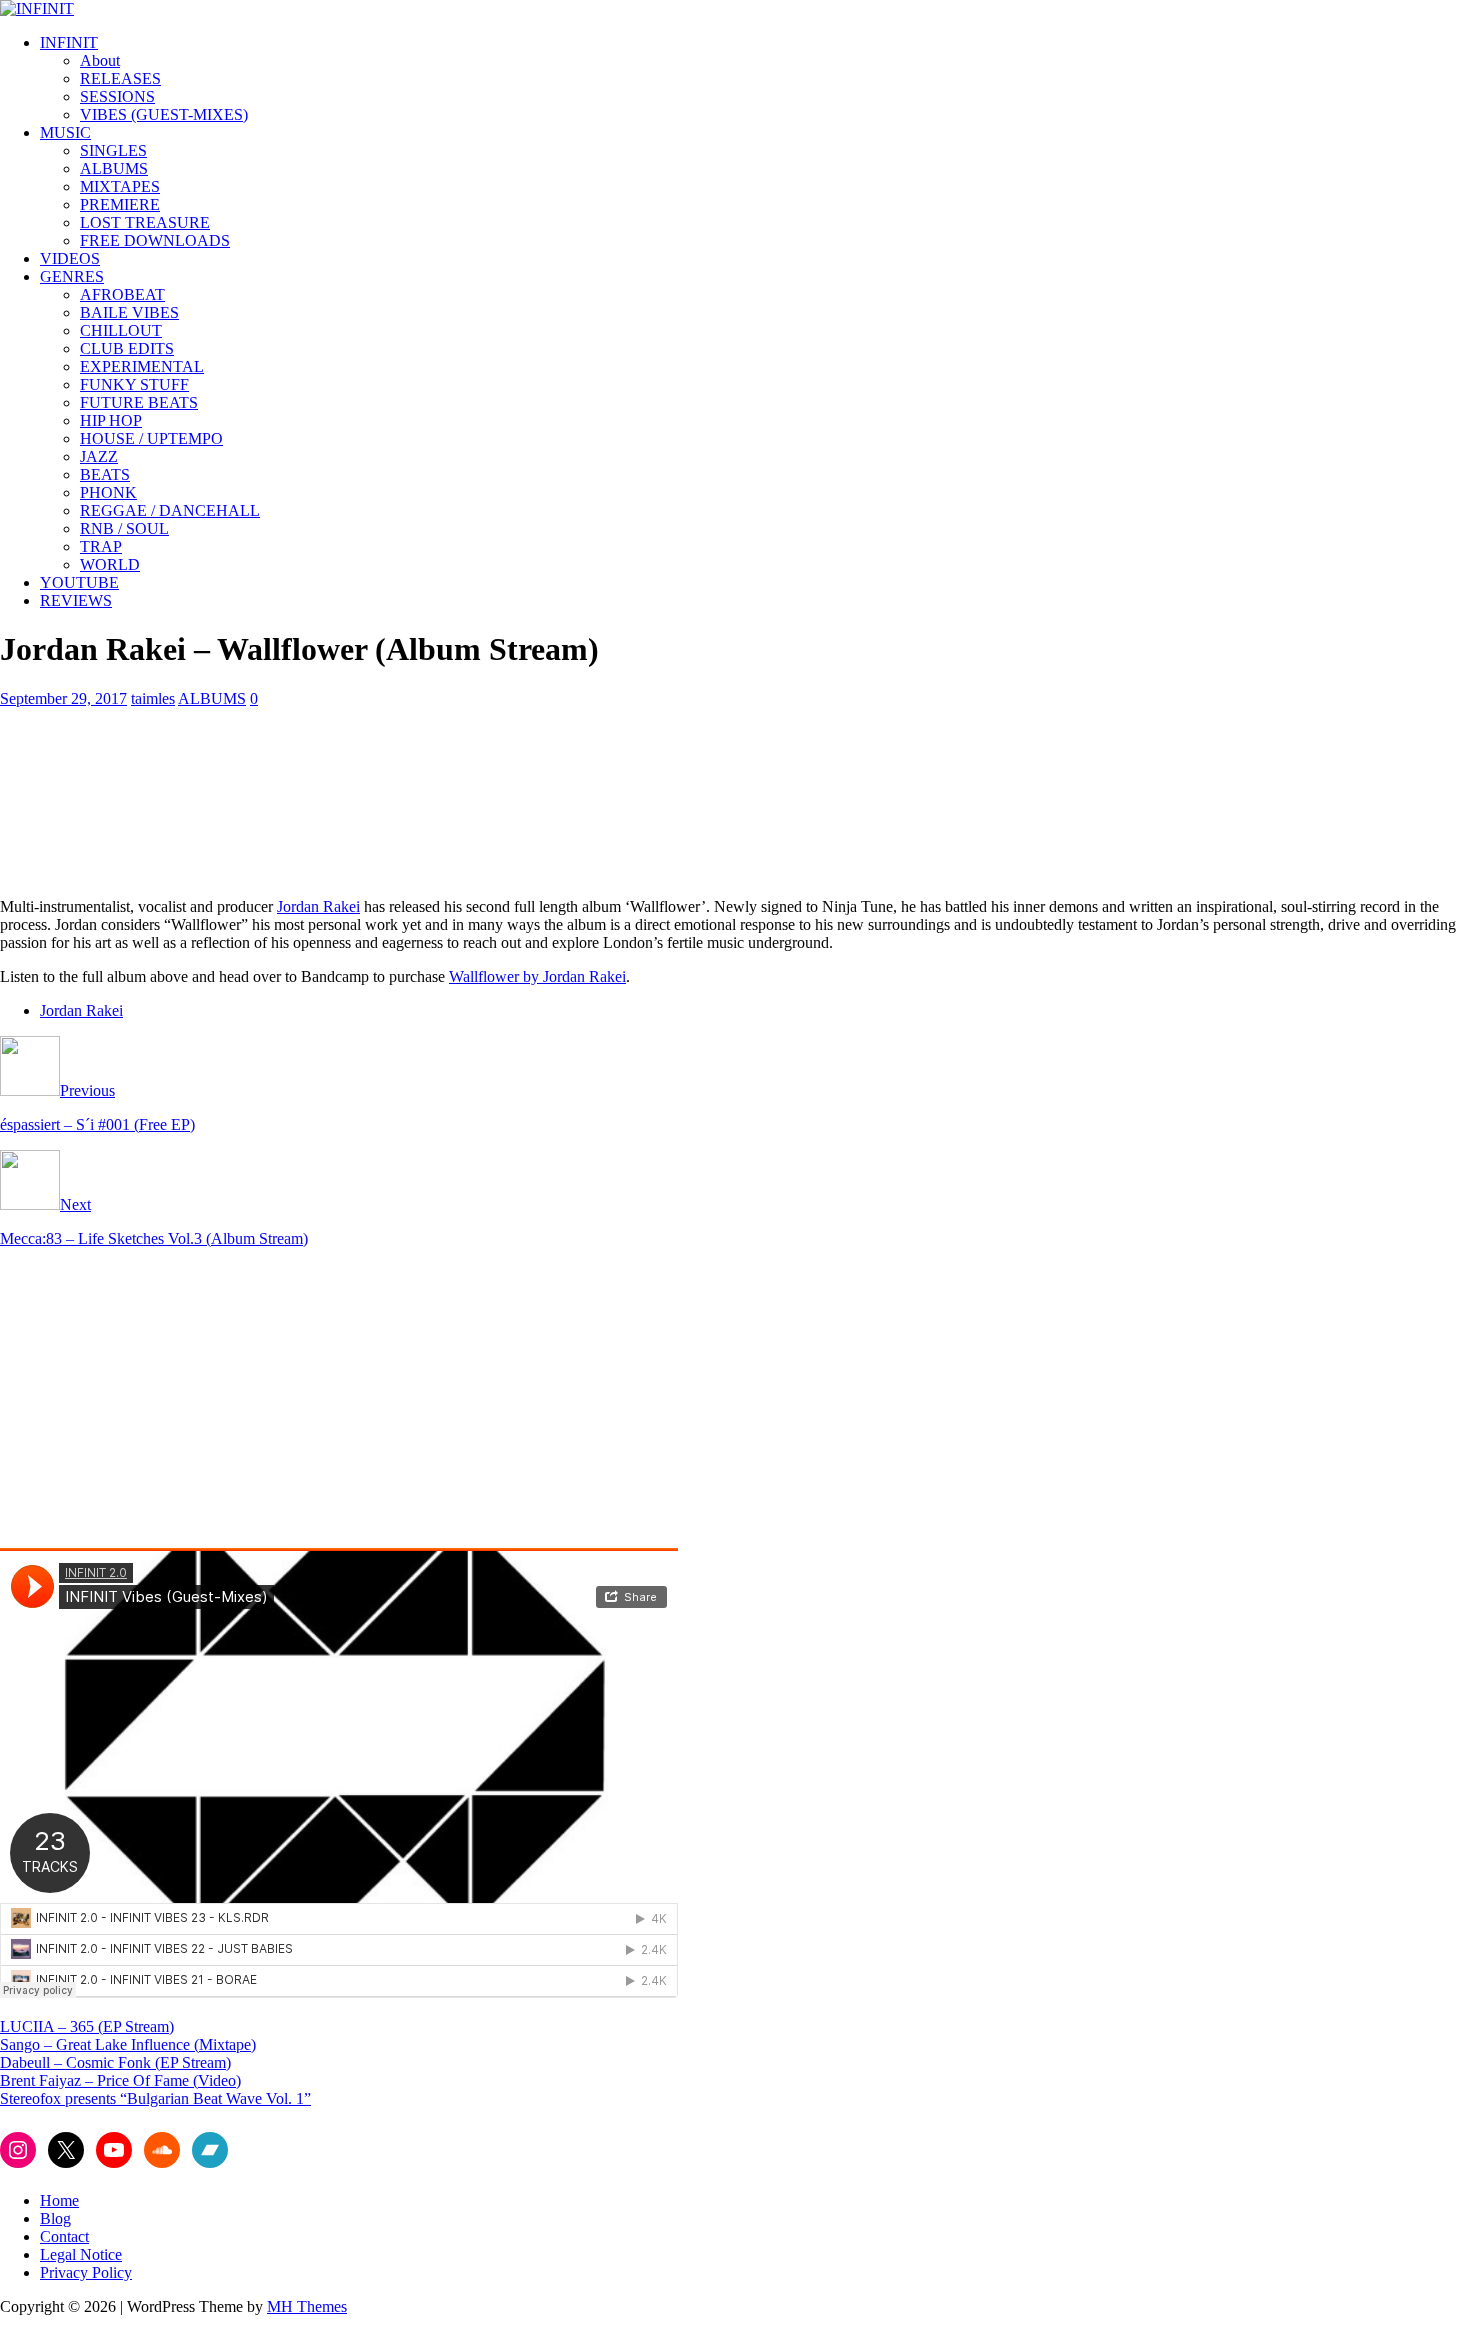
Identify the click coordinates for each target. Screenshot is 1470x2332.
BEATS (105, 474)
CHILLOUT (121, 330)
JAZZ (99, 456)
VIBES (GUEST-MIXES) (164, 114)
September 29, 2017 (63, 698)
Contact (64, 2236)
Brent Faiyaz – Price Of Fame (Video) (120, 2080)
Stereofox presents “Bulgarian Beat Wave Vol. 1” (155, 2098)
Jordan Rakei (318, 906)
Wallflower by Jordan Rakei (537, 976)
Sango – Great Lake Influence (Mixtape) (128, 2044)
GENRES (72, 276)
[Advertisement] (168, 1404)
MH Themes (307, 2306)
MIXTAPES (120, 186)
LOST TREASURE (145, 222)
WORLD (110, 564)
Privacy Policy (86, 2272)
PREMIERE (120, 204)
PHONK (108, 492)
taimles (153, 698)
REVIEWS (76, 600)
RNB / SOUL (124, 528)
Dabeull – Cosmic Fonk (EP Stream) (115, 2062)
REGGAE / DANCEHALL (170, 510)
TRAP (101, 546)
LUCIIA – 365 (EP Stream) (87, 2026)
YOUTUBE (79, 582)
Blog (55, 2218)
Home (59, 2200)
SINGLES (113, 150)
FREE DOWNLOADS (155, 240)
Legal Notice (81, 2254)
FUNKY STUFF (134, 384)
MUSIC (65, 132)
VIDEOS (70, 258)
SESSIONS (117, 96)
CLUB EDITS (127, 348)
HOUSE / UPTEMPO (151, 438)
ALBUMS (114, 168)
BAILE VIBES (129, 312)
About (100, 60)
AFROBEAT (122, 294)
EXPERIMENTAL (142, 366)
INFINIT (69, 42)
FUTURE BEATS (139, 402)
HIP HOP (111, 420)
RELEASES (120, 78)
